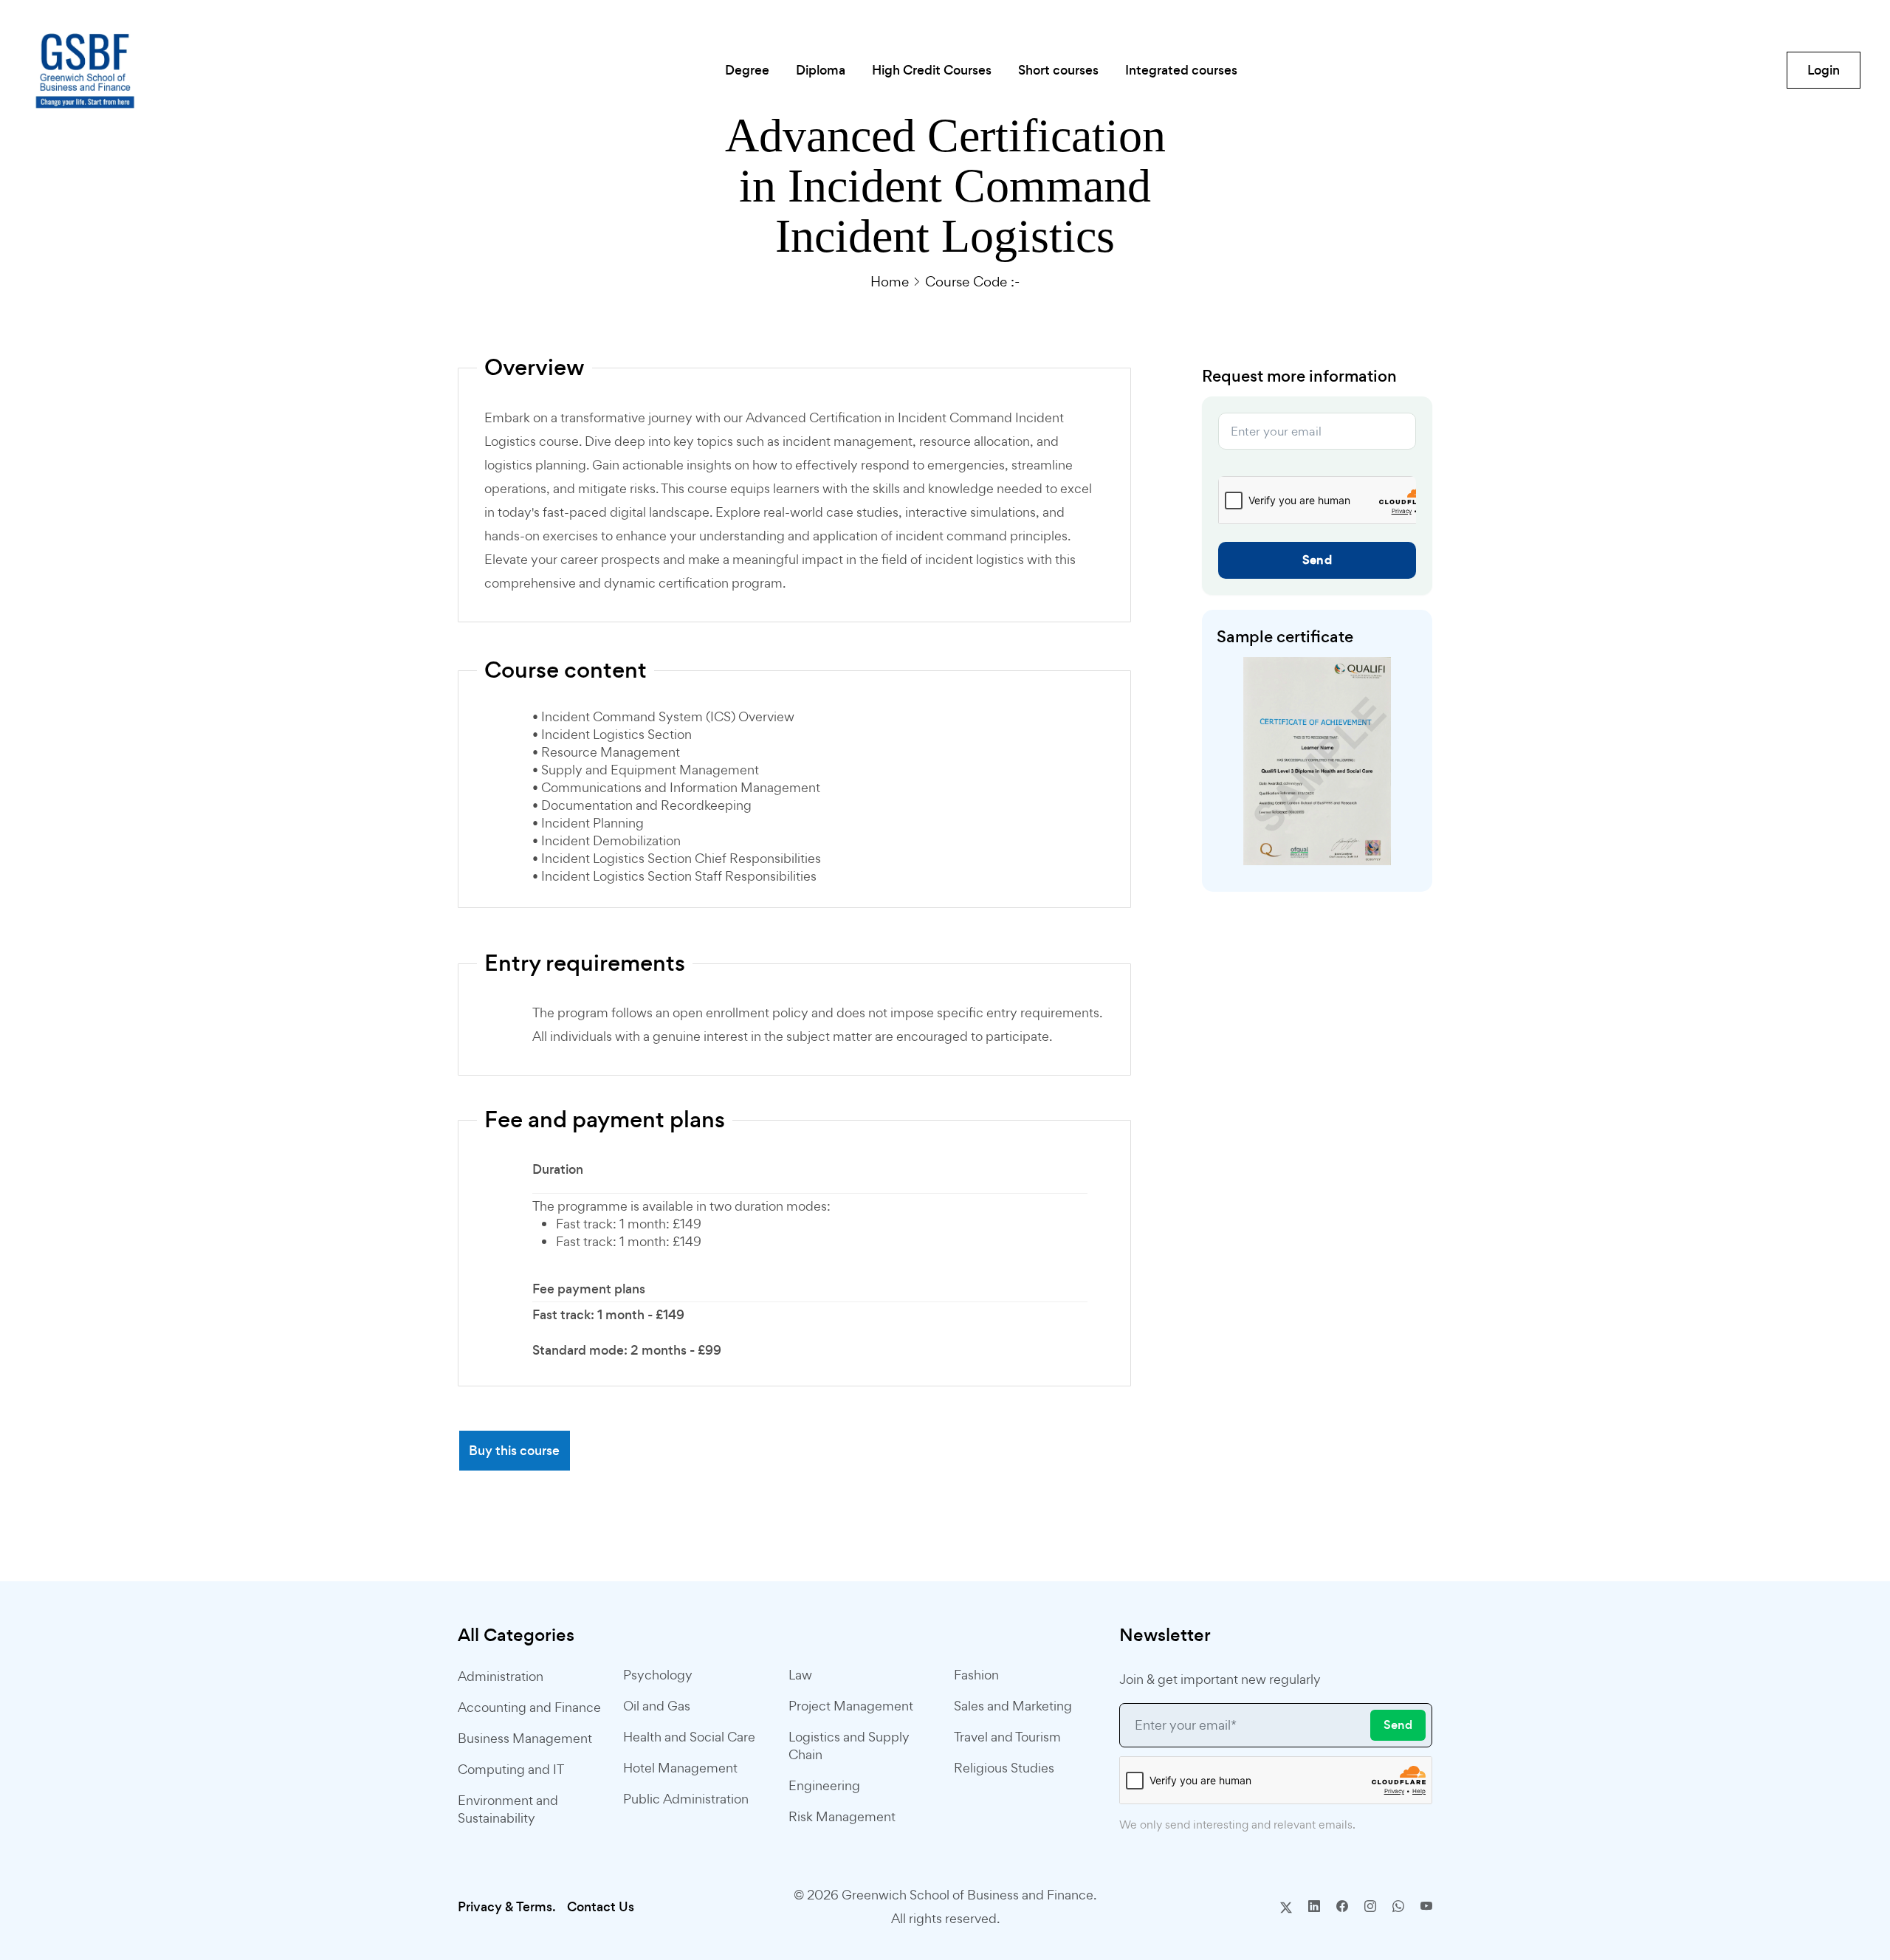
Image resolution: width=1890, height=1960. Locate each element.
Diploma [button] (821, 70)
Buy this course (514, 1451)
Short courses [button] (1058, 70)
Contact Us (601, 1907)
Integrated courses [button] (1181, 70)
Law (800, 1675)
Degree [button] (747, 70)
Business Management (525, 1738)
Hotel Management (680, 1768)
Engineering (824, 1785)
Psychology (658, 1675)
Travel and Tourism (1007, 1737)
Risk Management (842, 1816)
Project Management (851, 1706)
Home (890, 281)
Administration (501, 1676)
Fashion (976, 1675)
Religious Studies (1004, 1768)
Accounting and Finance (529, 1707)
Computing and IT (511, 1769)
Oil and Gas (657, 1706)
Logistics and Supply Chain (849, 1746)
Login (1824, 70)
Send (1317, 560)
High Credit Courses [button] (932, 70)
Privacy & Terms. (507, 1907)
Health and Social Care (689, 1737)
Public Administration (686, 1799)
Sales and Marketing (1013, 1706)
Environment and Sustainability (508, 1809)
